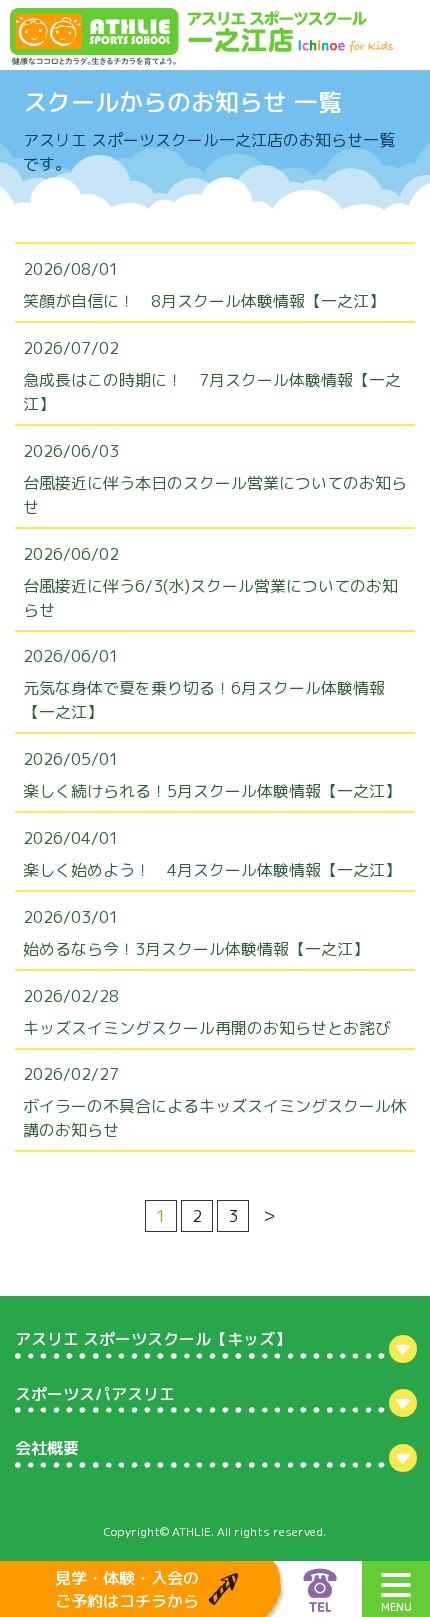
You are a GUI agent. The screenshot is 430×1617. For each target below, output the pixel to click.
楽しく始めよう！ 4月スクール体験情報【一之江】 (212, 870)
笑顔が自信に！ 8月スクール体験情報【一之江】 (204, 301)
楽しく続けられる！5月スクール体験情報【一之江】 (212, 791)
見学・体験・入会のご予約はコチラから (127, 1589)
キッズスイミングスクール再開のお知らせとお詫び (207, 1028)
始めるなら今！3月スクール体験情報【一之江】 (196, 949)
